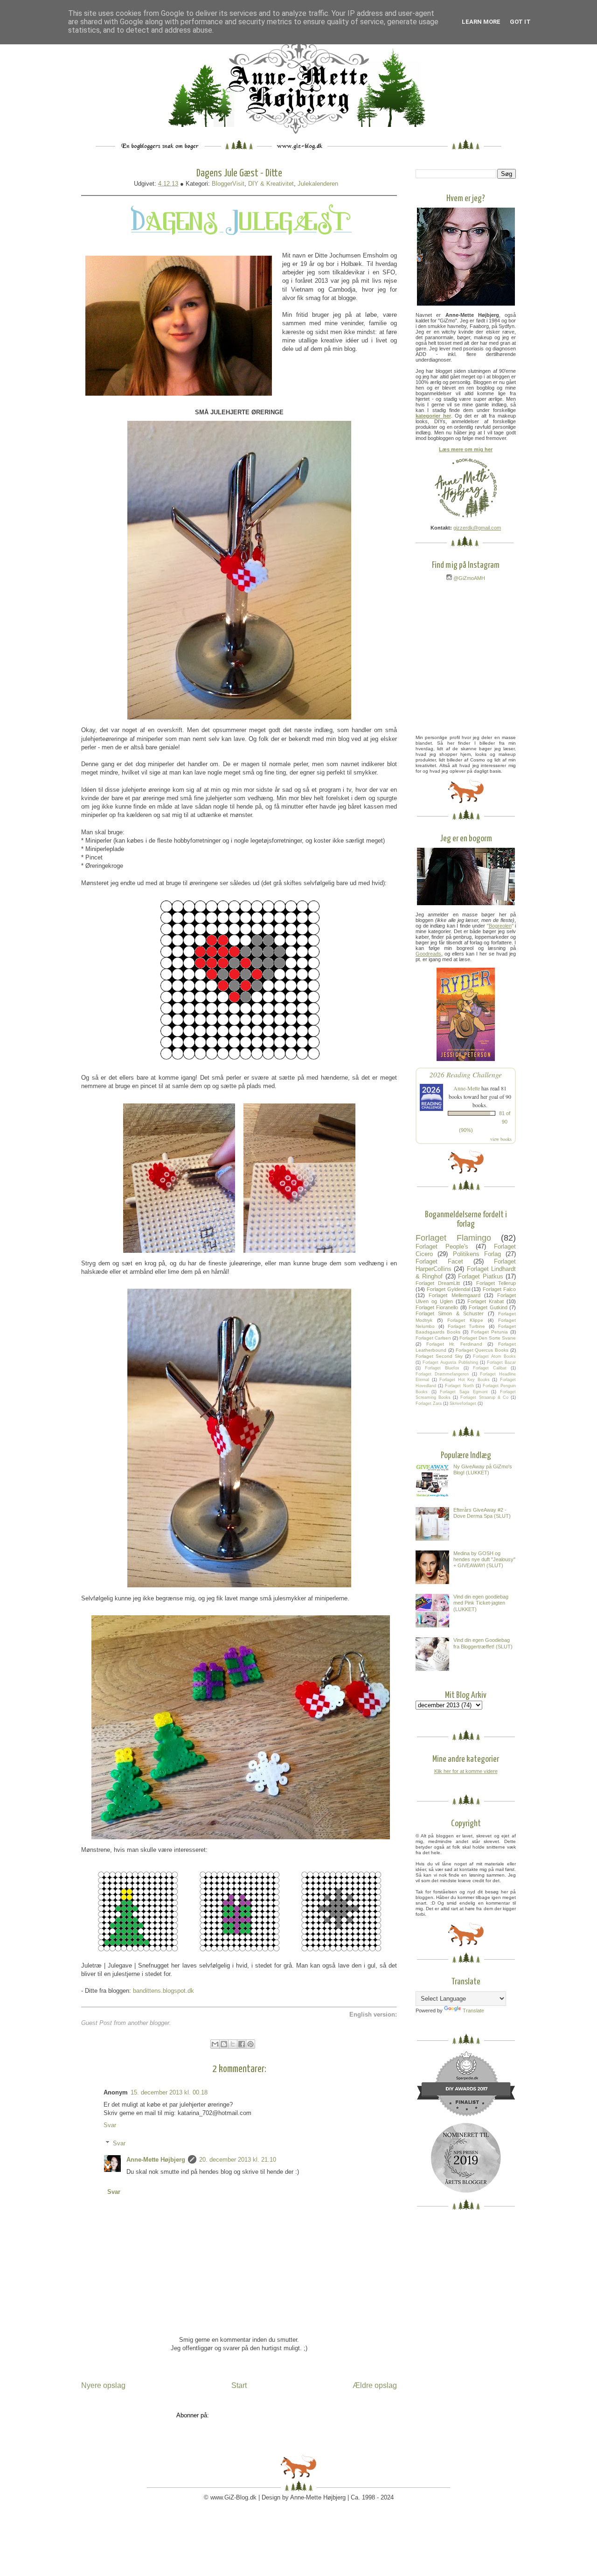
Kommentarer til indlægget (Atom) (257, 2415)
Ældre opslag (375, 2385)
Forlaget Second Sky (439, 1356)
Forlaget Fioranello (437, 1307)
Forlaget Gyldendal (448, 1289)
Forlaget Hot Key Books (465, 1380)
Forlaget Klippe (465, 1320)
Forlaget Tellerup (496, 1283)
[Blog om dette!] (224, 2044)
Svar (110, 2125)
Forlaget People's (442, 1246)
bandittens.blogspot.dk (163, 1991)
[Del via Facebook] (242, 2044)
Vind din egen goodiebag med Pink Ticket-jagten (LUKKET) (481, 1603)
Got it (520, 22)
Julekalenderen (318, 184)
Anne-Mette (467, 1088)
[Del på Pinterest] (250, 2044)
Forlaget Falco (499, 1289)
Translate (473, 2011)
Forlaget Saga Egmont (464, 1392)
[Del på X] (233, 2044)
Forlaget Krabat (486, 1301)
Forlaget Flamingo (453, 1238)
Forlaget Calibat (490, 1368)
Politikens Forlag (477, 1254)
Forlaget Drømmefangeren (442, 1374)
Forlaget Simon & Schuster (450, 1313)
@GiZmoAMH (469, 578)
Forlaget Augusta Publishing (450, 1362)
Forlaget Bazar (501, 1362)
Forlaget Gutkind (488, 1307)
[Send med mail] (215, 2044)
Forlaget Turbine (467, 1326)
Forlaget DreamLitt (438, 1283)
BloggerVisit (228, 184)
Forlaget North (459, 1386)
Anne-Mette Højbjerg (156, 2160)
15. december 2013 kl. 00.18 (169, 2092)
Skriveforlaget (463, 1403)
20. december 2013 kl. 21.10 (238, 2160)
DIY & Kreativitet (271, 184)
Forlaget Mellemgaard (454, 1295)
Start (239, 2385)
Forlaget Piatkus (480, 1276)
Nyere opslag (103, 2385)
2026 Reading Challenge (466, 1074)
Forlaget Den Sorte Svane (488, 1338)
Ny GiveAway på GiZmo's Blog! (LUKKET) (483, 1470)
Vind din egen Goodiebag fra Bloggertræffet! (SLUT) (483, 1643)
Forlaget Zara (429, 1403)
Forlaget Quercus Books (482, 1350)
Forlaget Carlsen (433, 1338)
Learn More (481, 22)
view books (501, 1139)
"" (500, 926)
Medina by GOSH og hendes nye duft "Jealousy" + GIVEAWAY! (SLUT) (484, 1559)
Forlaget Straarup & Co (484, 1397)
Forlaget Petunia (489, 1332)
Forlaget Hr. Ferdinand (454, 1344)
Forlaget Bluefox (442, 1368)
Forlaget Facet (439, 1261)
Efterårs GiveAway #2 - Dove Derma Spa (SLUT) (482, 1513)
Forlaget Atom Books (494, 1356)
